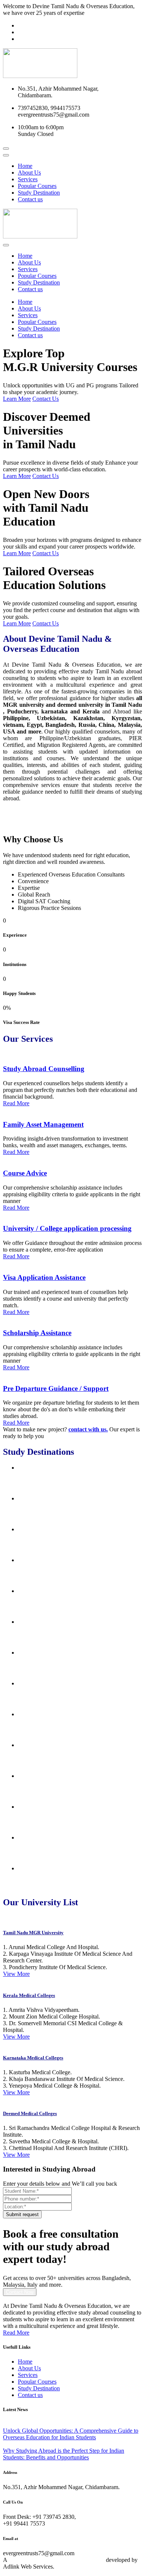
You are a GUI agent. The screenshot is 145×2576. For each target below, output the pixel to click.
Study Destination (39, 193)
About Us (29, 173)
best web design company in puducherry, (57, 2560)
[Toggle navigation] (6, 155)
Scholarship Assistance (37, 1333)
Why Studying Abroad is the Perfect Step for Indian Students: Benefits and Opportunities (64, 2454)
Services (28, 179)
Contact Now (20, 2292)
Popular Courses (37, 186)
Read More (16, 1103)
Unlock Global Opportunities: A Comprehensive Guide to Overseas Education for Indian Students (71, 2434)
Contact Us (46, 399)
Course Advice (25, 1173)
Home (25, 166)
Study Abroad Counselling (44, 1069)
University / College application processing (67, 1228)
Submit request (22, 2214)
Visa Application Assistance (44, 1277)
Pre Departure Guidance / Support (56, 1388)
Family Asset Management (43, 1124)
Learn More (17, 399)
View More (16, 1974)
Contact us (30, 199)
